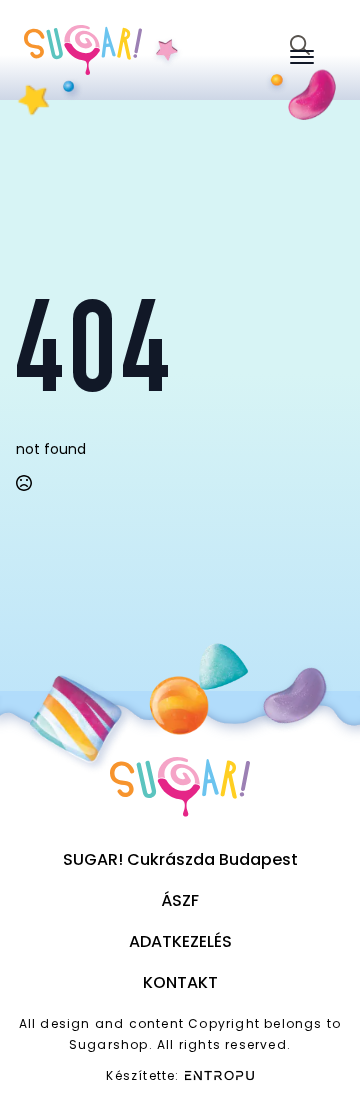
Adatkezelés (180, 941)
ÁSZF (180, 900)
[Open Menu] (302, 57)
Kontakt (180, 982)
